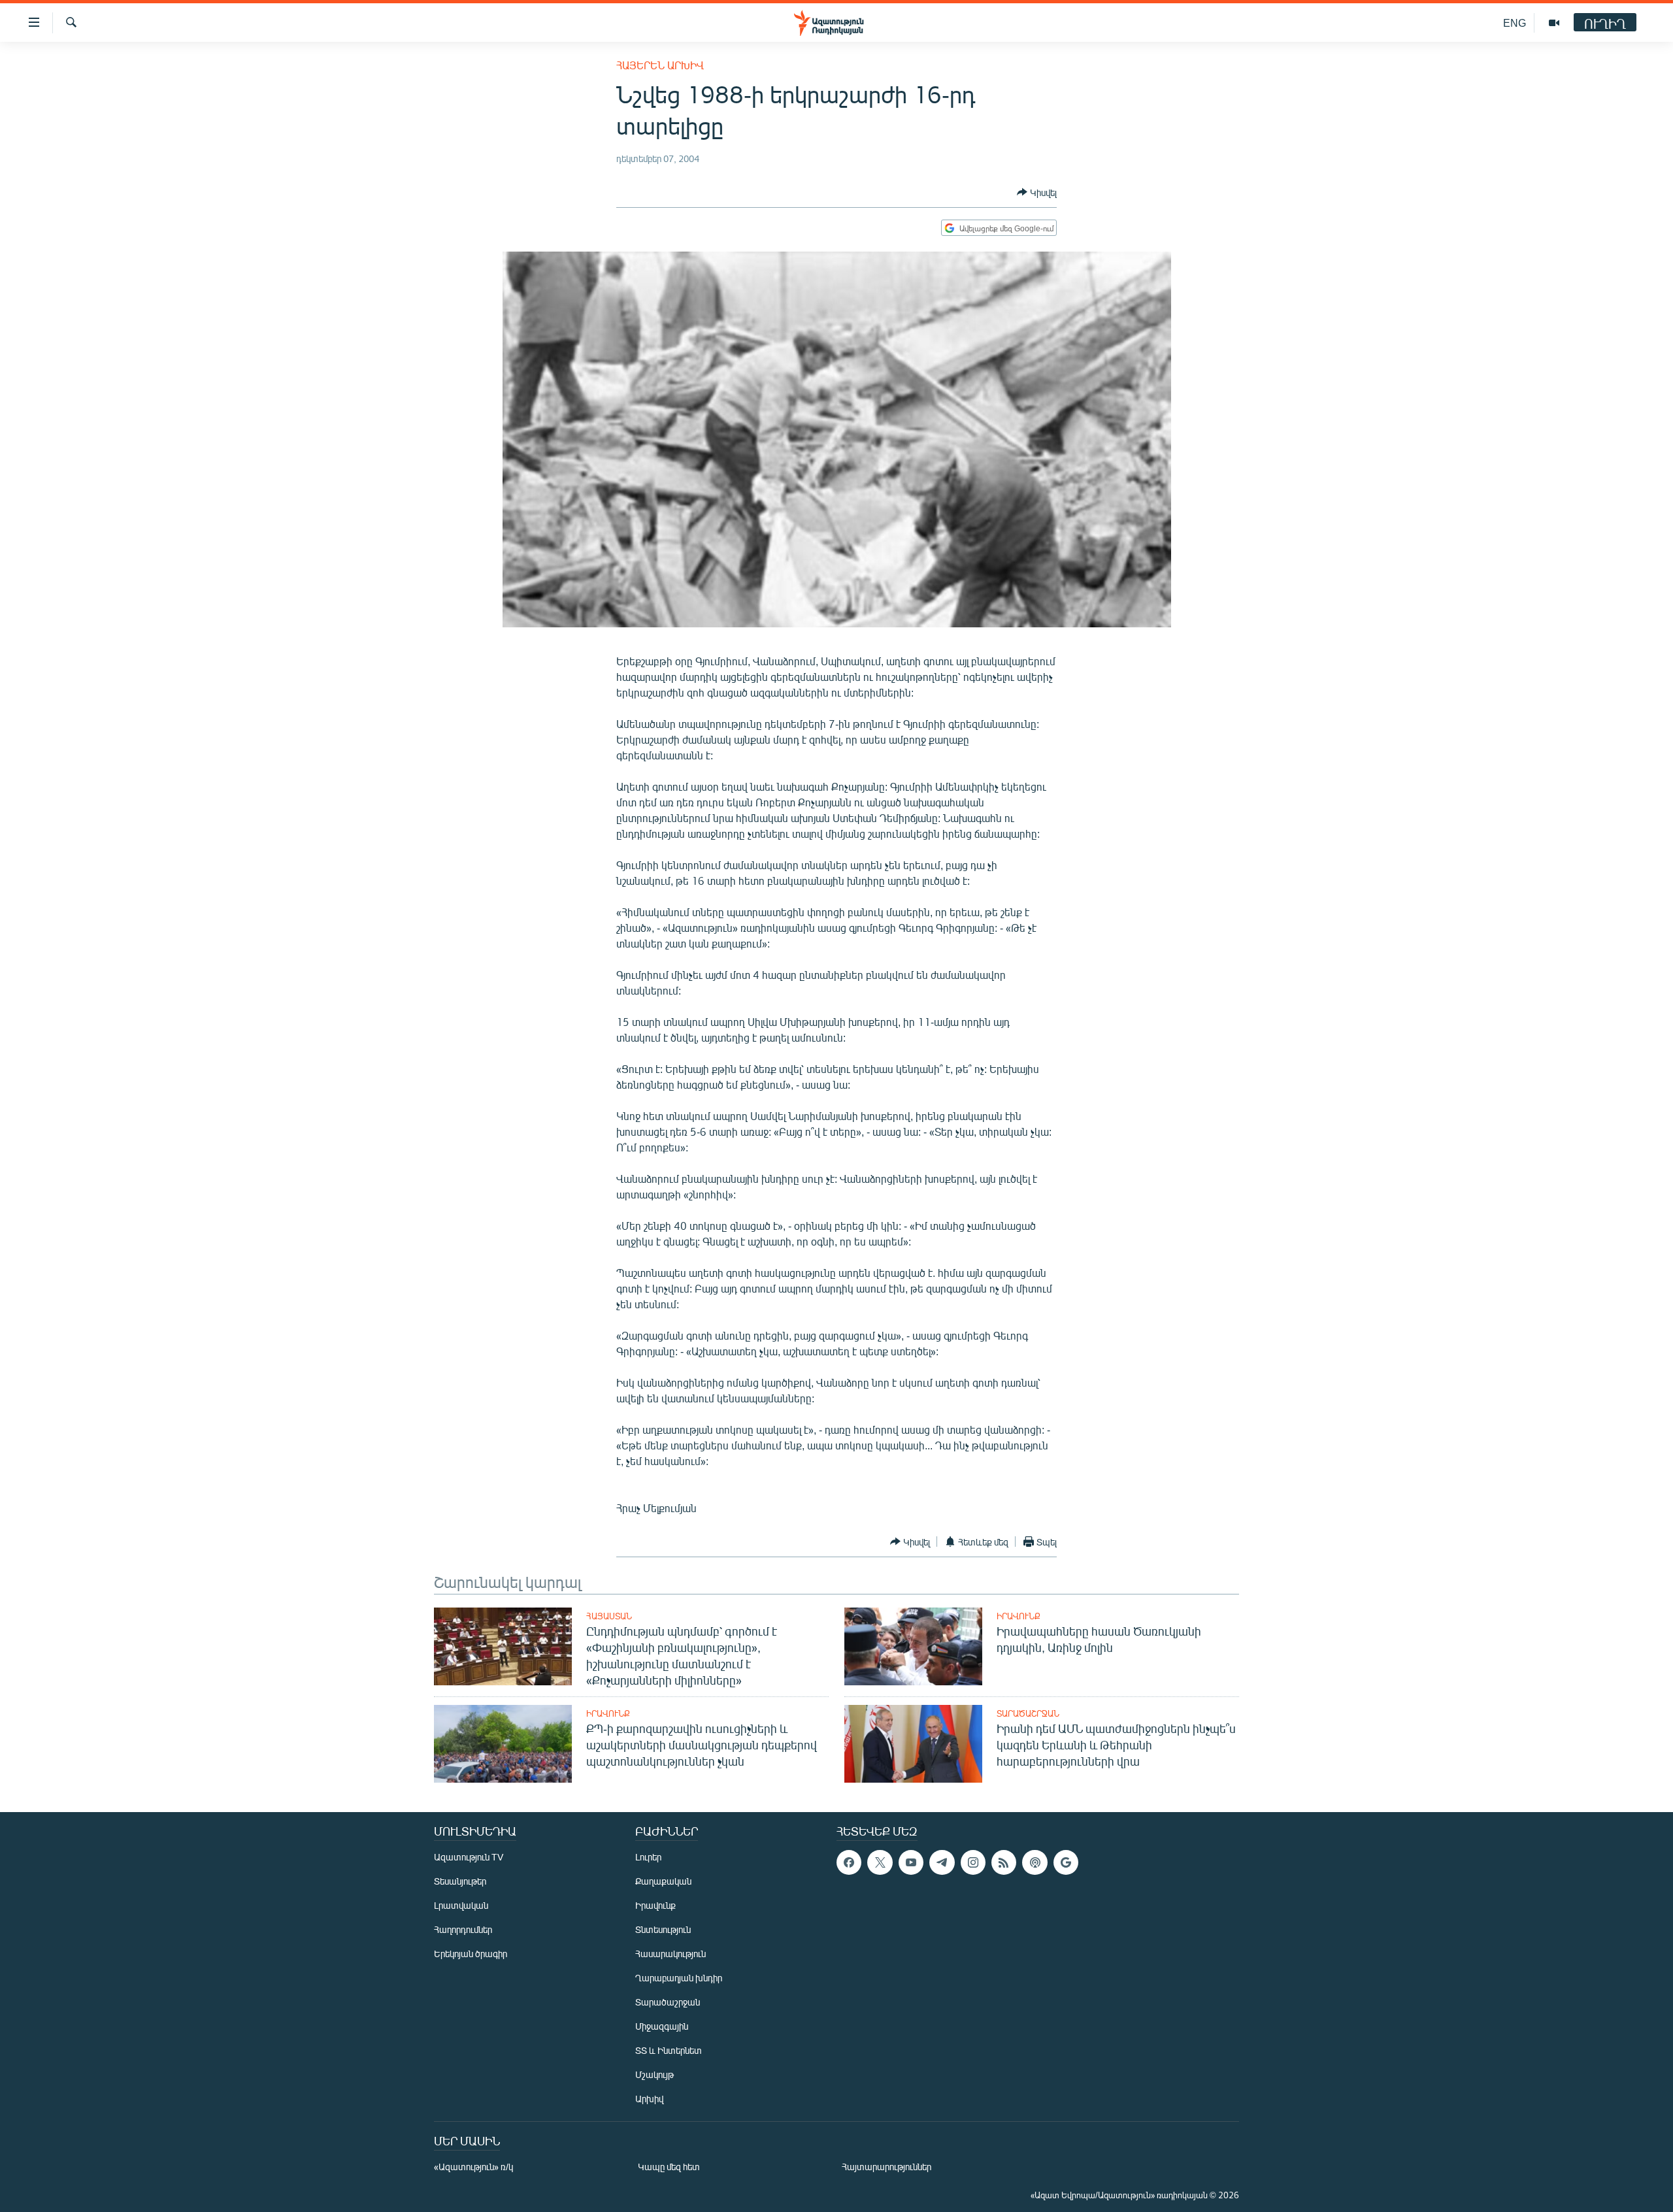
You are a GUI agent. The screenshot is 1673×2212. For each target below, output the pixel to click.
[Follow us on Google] (1066, 1862)
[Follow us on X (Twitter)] (880, 1862)
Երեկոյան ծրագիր (471, 1954)
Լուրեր (648, 1857)
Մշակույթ (654, 2074)
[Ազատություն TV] (1554, 23)
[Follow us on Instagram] (973, 1862)
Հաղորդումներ (463, 1929)
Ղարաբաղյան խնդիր (679, 1978)
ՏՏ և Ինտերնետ (669, 2050)
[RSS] (1004, 1862)
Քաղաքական (663, 1881)
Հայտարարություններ (886, 2167)
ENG (1515, 23)
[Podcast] (1035, 1862)
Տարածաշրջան (1028, 1713)
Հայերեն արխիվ (660, 65)
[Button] (1037, 192)
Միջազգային (662, 2026)
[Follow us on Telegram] (942, 1862)
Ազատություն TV (469, 1857)
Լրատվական (461, 1905)
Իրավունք (1019, 1616)
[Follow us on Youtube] (911, 1862)
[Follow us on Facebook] (849, 1862)
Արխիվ (649, 2099)
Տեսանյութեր (460, 1881)
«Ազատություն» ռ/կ (473, 2167)
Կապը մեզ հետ (669, 2167)
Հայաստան (609, 1616)
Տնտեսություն (663, 1929)
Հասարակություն (671, 1954)
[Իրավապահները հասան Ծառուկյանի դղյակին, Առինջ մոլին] (913, 1646)
